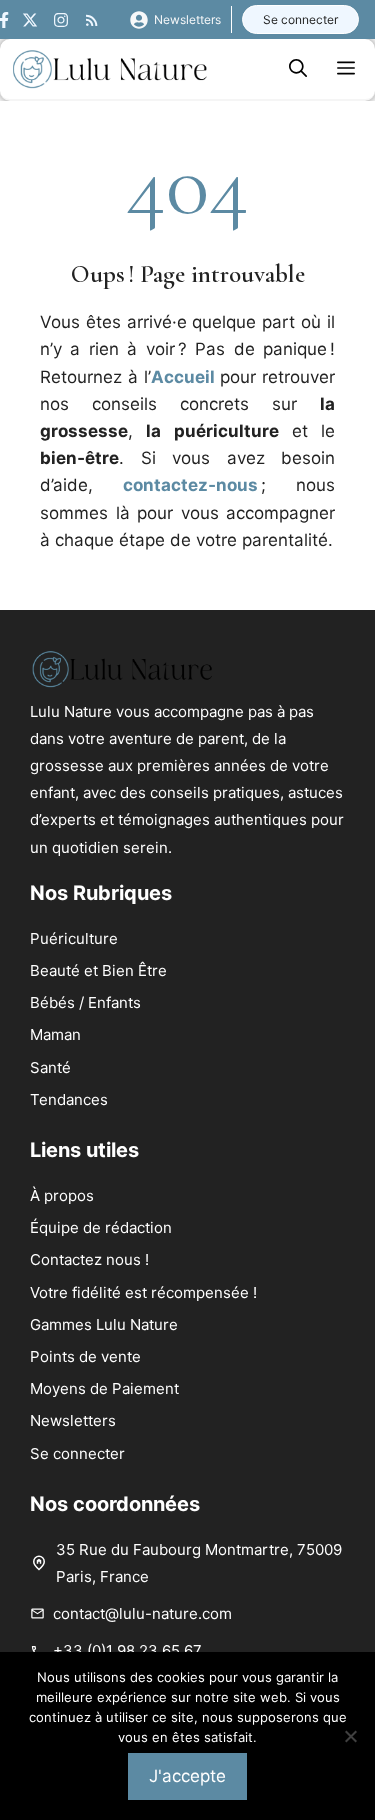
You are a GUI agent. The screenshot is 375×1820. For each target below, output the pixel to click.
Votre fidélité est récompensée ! (143, 1292)
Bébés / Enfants (85, 1002)
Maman (55, 1034)
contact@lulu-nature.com (142, 1613)
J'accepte (187, 1776)
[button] (298, 69)
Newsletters (187, 19)
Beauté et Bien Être (98, 970)
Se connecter (300, 19)
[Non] (350, 1736)
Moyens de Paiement (104, 1388)
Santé (50, 1067)
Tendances (69, 1099)
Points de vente (85, 1356)
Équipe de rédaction (101, 1227)
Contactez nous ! (89, 1259)
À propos (62, 1195)
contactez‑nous (190, 485)
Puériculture (74, 938)
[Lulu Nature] (110, 69)
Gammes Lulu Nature (104, 1324)
